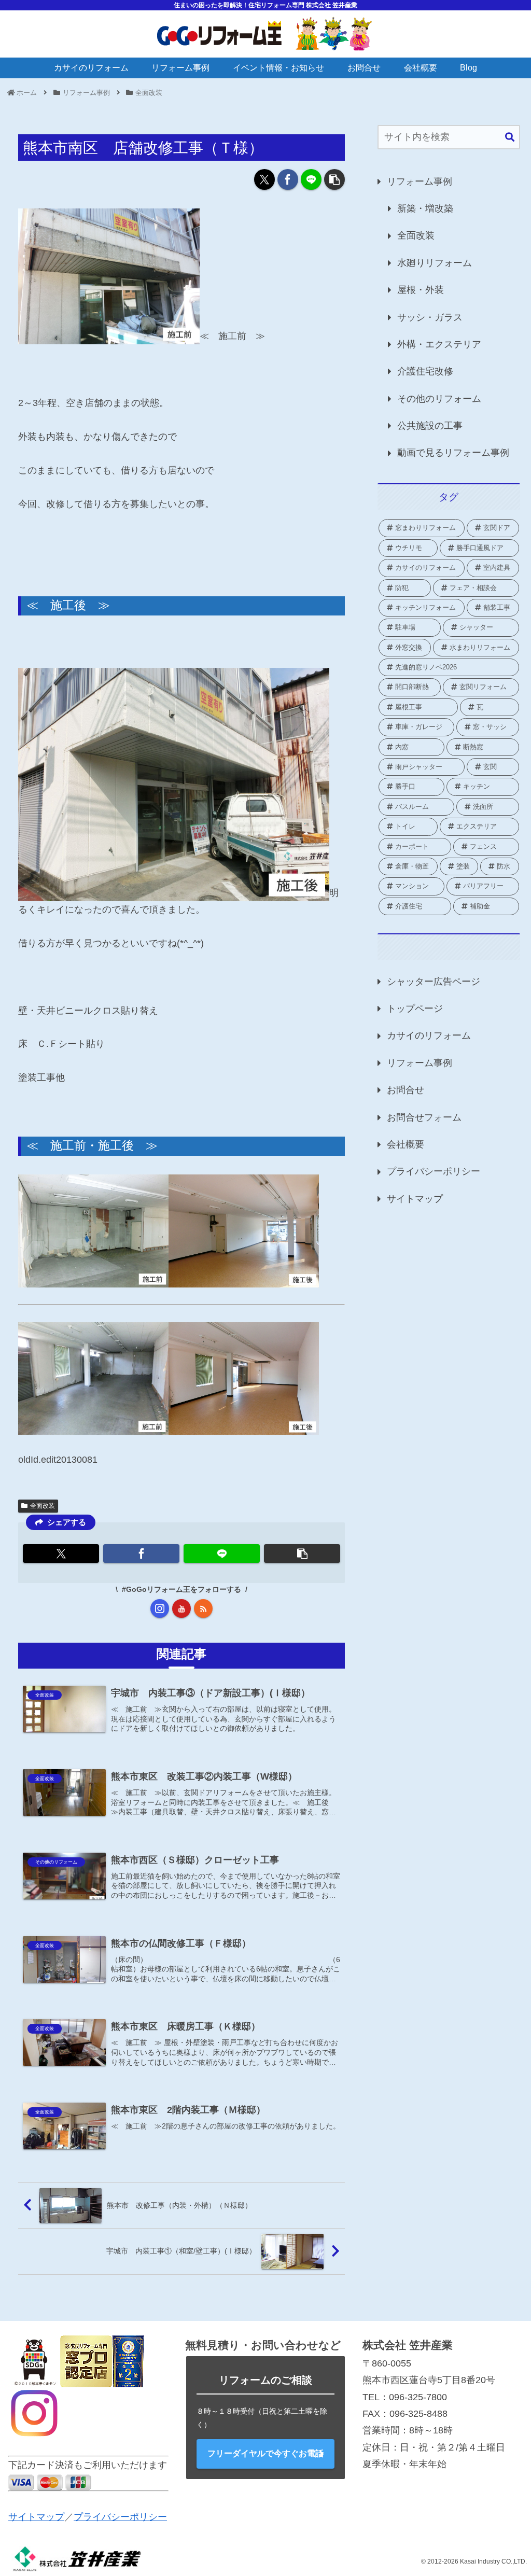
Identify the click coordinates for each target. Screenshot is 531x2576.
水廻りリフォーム (435, 263)
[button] (334, 179)
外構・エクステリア (439, 344)
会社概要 (406, 1144)
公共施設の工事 (430, 426)
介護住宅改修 (425, 371)
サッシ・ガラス (430, 317)
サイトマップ (415, 1199)
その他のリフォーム (439, 399)
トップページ (415, 1009)
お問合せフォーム (424, 1117)
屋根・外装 (421, 290)
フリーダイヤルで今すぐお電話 (265, 2453)
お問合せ (406, 1090)
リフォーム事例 (420, 181)
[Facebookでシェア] (288, 179)
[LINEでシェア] (311, 179)
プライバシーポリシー (434, 1171)
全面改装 (43, 1506)
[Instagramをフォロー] (160, 1608)
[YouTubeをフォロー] (181, 1608)
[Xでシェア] (264, 179)
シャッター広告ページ (434, 982)
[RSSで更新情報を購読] (203, 1608)
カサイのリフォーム (429, 1035)
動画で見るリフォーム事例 (453, 453)
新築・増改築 (425, 208)
